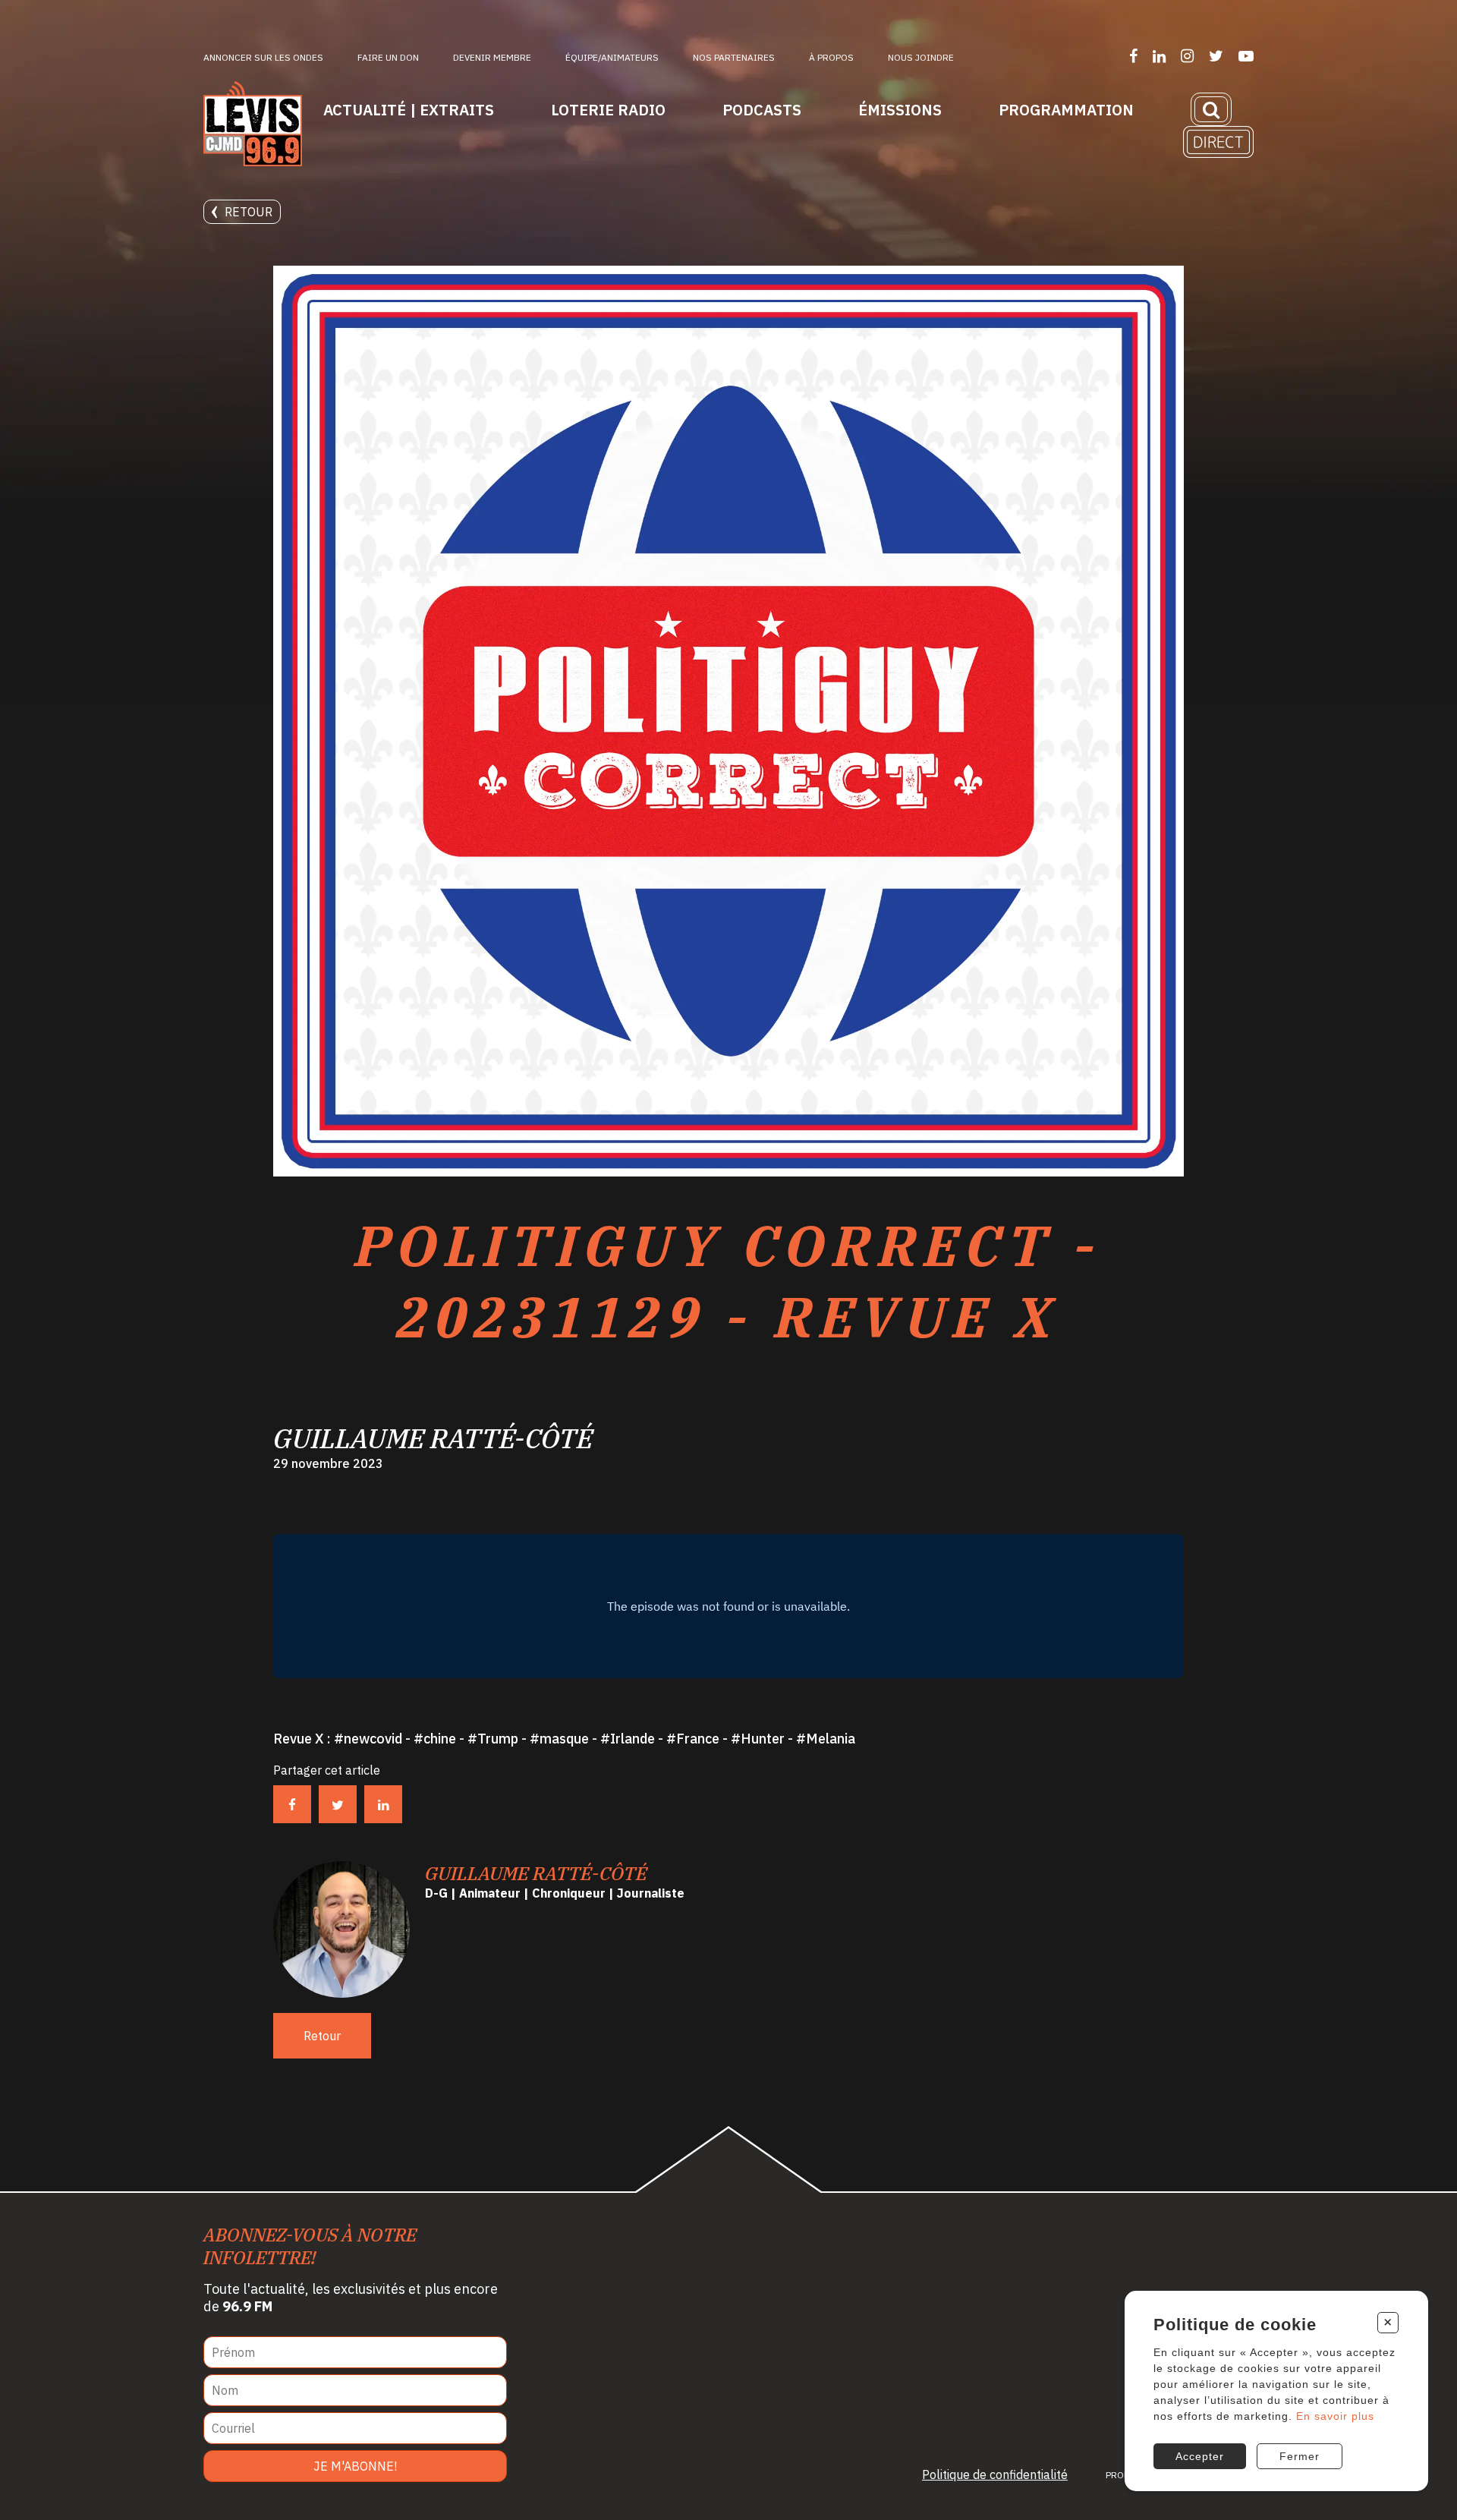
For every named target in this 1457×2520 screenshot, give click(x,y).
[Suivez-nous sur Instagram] (1187, 56)
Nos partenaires (734, 57)
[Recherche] (1211, 109)
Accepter (1200, 2456)
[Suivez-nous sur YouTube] (1246, 56)
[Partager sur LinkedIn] (383, 1804)
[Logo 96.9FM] (253, 125)
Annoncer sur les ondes (263, 57)
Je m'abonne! (355, 2466)
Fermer (1300, 2456)
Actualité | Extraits (409, 110)
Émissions (900, 110)
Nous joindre (921, 57)
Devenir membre (492, 57)
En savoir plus (1335, 2416)
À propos (831, 57)
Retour (249, 212)
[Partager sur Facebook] (292, 1804)
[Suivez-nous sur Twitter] (1216, 56)
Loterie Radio (608, 110)
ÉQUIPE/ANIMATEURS (612, 57)
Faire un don (388, 57)
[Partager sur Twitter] (338, 1804)
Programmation (1066, 110)
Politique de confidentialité (995, 2474)
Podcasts (762, 110)
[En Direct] (1218, 142)
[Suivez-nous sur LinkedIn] (1159, 56)
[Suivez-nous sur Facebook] (1133, 56)
